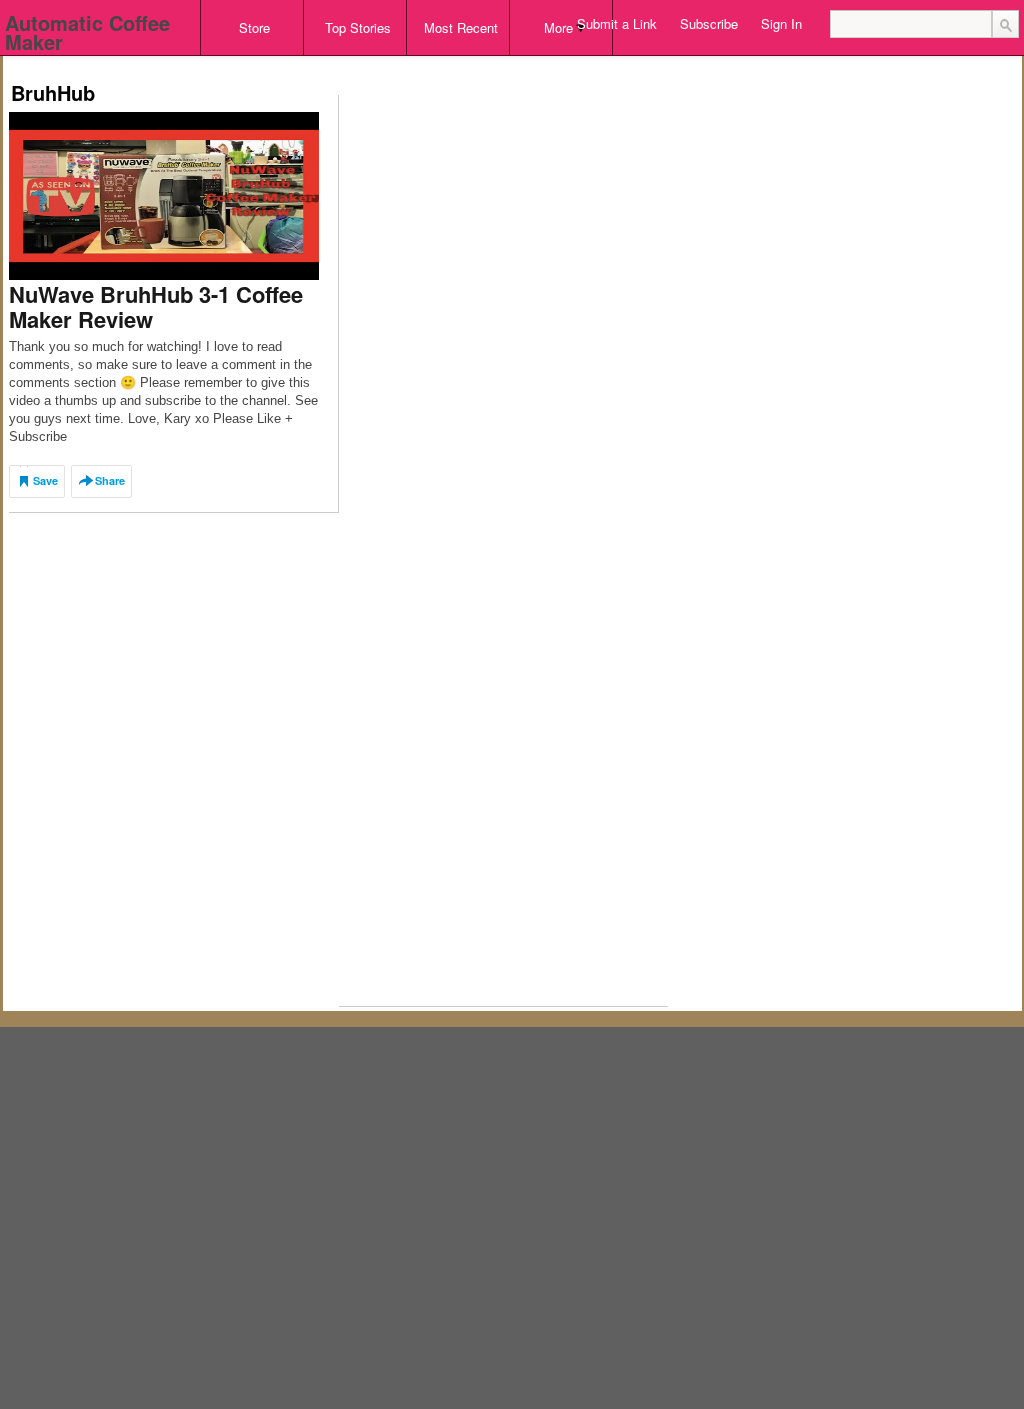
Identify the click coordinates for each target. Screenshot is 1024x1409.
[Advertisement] (373, 62)
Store (254, 27)
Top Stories (358, 27)
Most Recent (461, 27)
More (558, 27)
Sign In (781, 23)
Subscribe (709, 23)
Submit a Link (617, 23)
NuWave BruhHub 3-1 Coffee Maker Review (156, 306)
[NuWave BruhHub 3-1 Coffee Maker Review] (164, 194)
